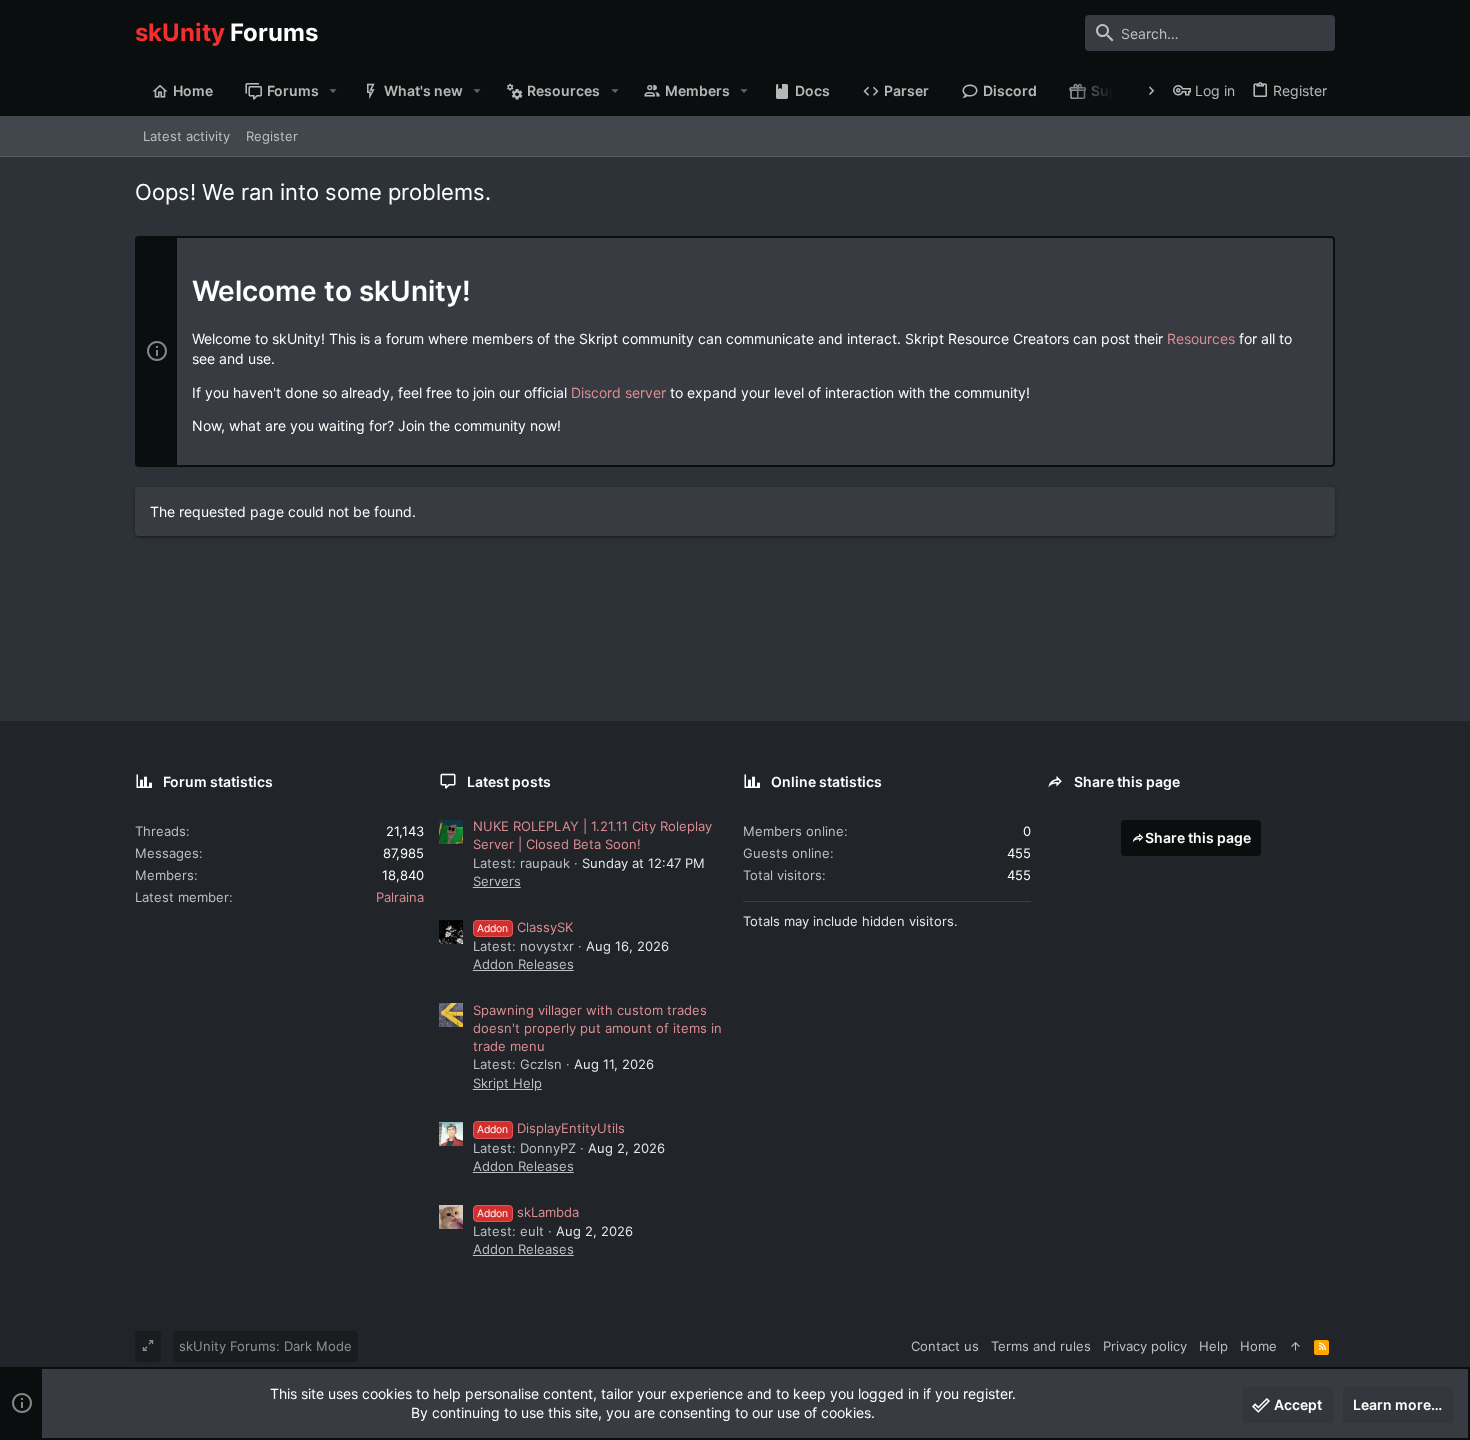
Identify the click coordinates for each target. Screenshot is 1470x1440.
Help (1213, 1346)
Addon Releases (523, 964)
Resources (1201, 338)
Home (1258, 1346)
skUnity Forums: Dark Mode (265, 1346)
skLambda (528, 1212)
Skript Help (507, 1083)
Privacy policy (1145, 1346)
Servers (497, 881)
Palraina (400, 897)
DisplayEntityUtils (551, 1128)
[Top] (1295, 1346)
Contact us (945, 1346)
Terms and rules (1041, 1346)
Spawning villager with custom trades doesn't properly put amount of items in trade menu (597, 1028)
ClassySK (525, 927)
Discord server (618, 392)
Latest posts (509, 781)
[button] (333, 91)
